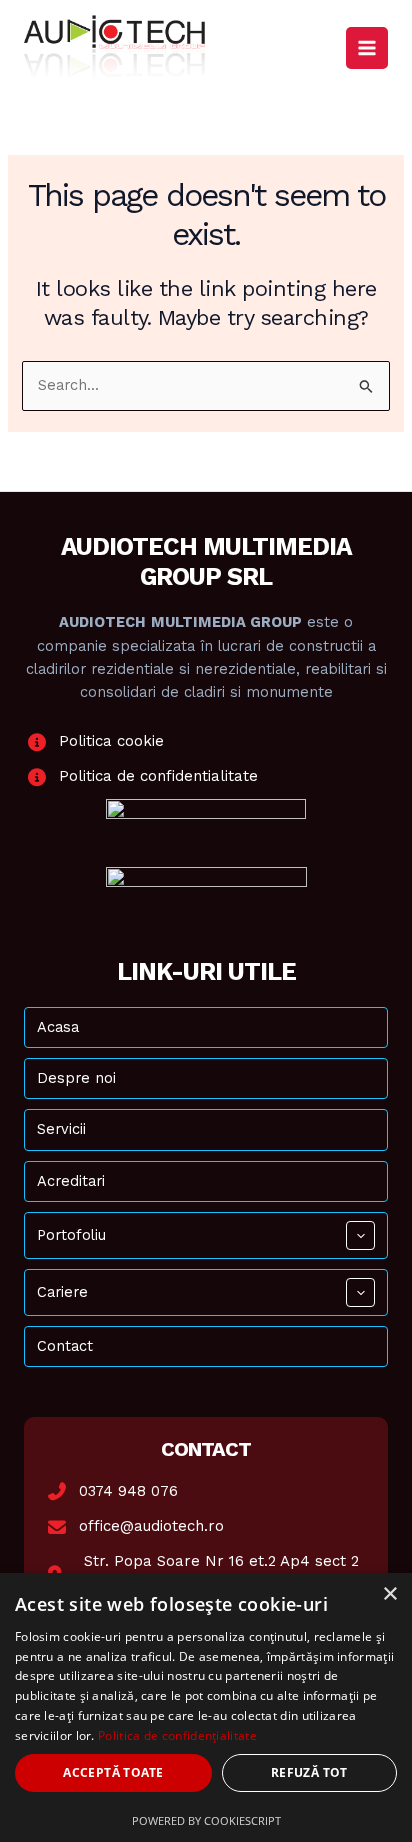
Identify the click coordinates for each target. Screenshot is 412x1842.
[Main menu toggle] (367, 48)
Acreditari (71, 1181)
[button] (360, 1235)
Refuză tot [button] (309, 1772)
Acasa (58, 1027)
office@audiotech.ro (151, 1526)
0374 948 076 (128, 1491)
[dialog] (206, 1707)
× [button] (389, 1594)
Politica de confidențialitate (177, 1735)
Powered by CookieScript (206, 1820)
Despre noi (76, 1078)
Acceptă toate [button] (113, 1772)
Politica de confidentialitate (158, 776)
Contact (65, 1346)
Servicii (61, 1129)
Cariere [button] (62, 1292)
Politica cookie (111, 741)
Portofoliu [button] (71, 1235)
